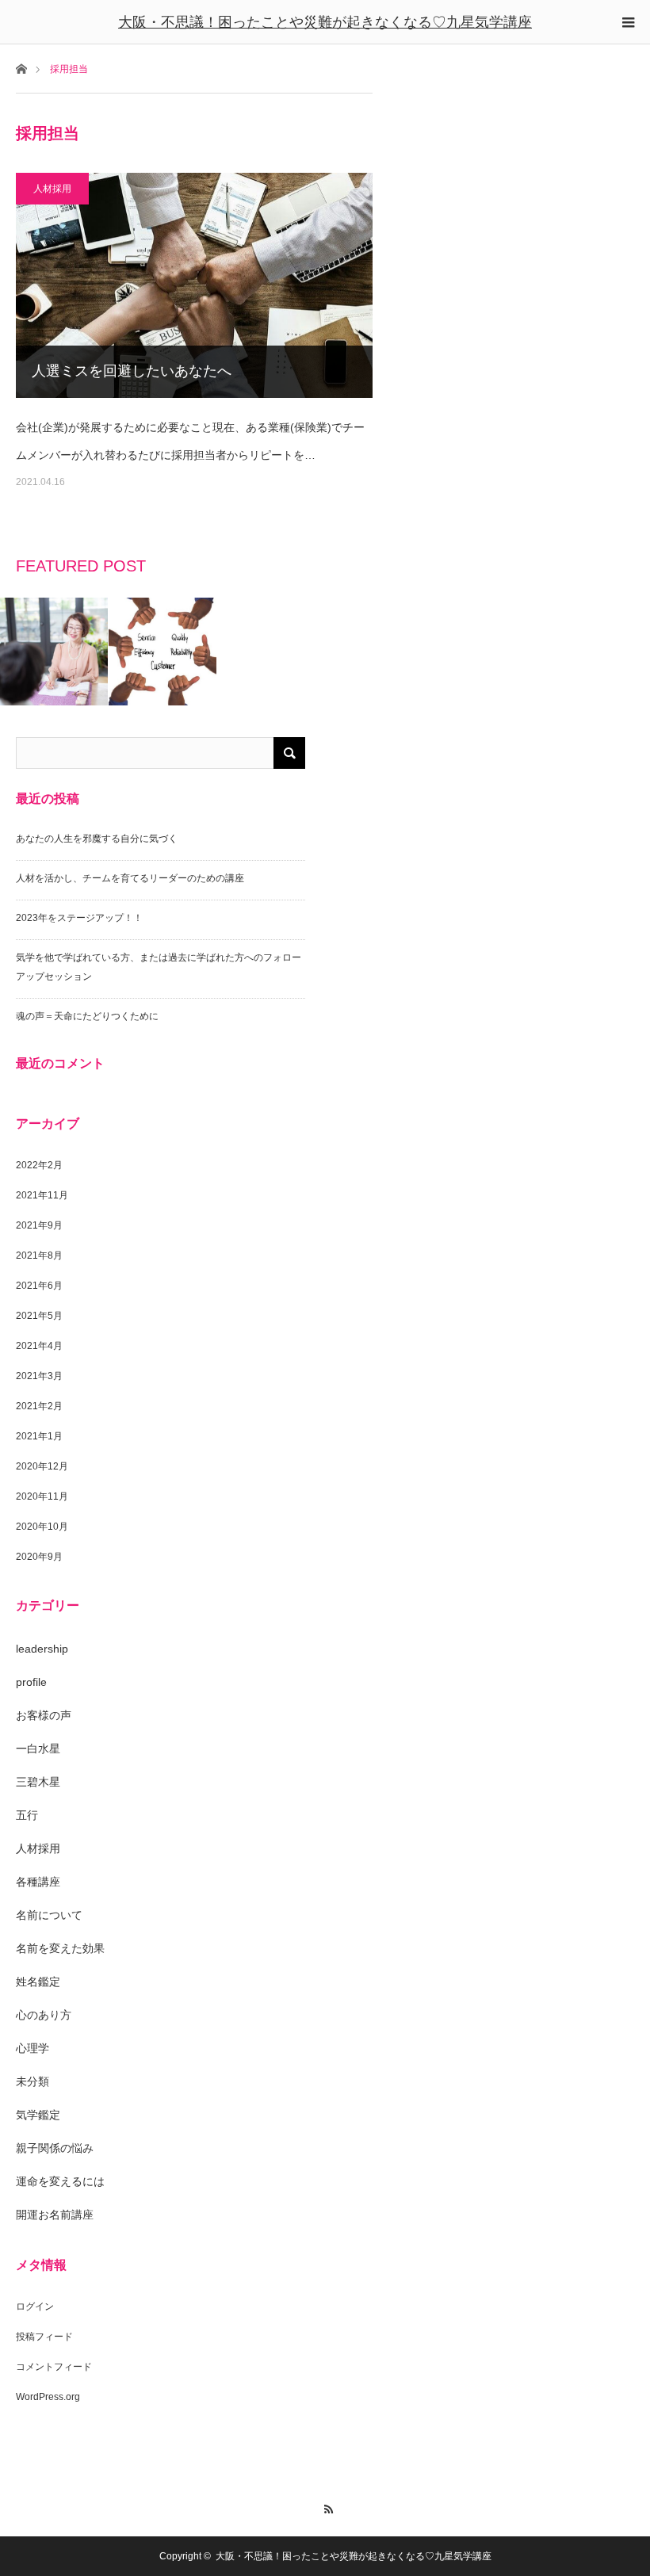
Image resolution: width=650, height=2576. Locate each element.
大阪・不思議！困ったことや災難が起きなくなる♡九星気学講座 (325, 22)
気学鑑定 (38, 2115)
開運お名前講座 (55, 2215)
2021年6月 (39, 1286)
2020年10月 (42, 1527)
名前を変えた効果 (60, 1948)
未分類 (32, 2081)
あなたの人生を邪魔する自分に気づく (97, 839)
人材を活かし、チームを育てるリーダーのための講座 (130, 878)
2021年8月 (39, 1256)
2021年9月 (39, 1225)
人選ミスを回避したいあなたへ (132, 371)
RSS (325, 2507)
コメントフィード (54, 2367)
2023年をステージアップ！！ (79, 918)
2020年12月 (42, 1466)
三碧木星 (38, 1782)
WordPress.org (48, 2397)
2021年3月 (39, 1376)
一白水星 (38, 1749)
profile (31, 1682)
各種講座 (38, 1882)
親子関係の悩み (55, 2148)
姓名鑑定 (38, 1982)
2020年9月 (39, 1557)
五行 (27, 1815)
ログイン (35, 2307)
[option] (54, 652)
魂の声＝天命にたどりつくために (87, 1016)
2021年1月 (39, 1436)
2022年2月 (39, 1165)
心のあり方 (44, 2015)
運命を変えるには (60, 2181)
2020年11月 (42, 1496)
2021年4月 (39, 1346)
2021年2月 (39, 1406)
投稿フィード (44, 2337)
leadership (42, 1649)
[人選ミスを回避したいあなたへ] (194, 285)
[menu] (628, 22)
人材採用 (52, 189)
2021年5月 (39, 1316)
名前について (49, 1915)
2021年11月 (42, 1195)
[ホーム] (21, 68)
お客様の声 (44, 1715)
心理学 (32, 2048)
